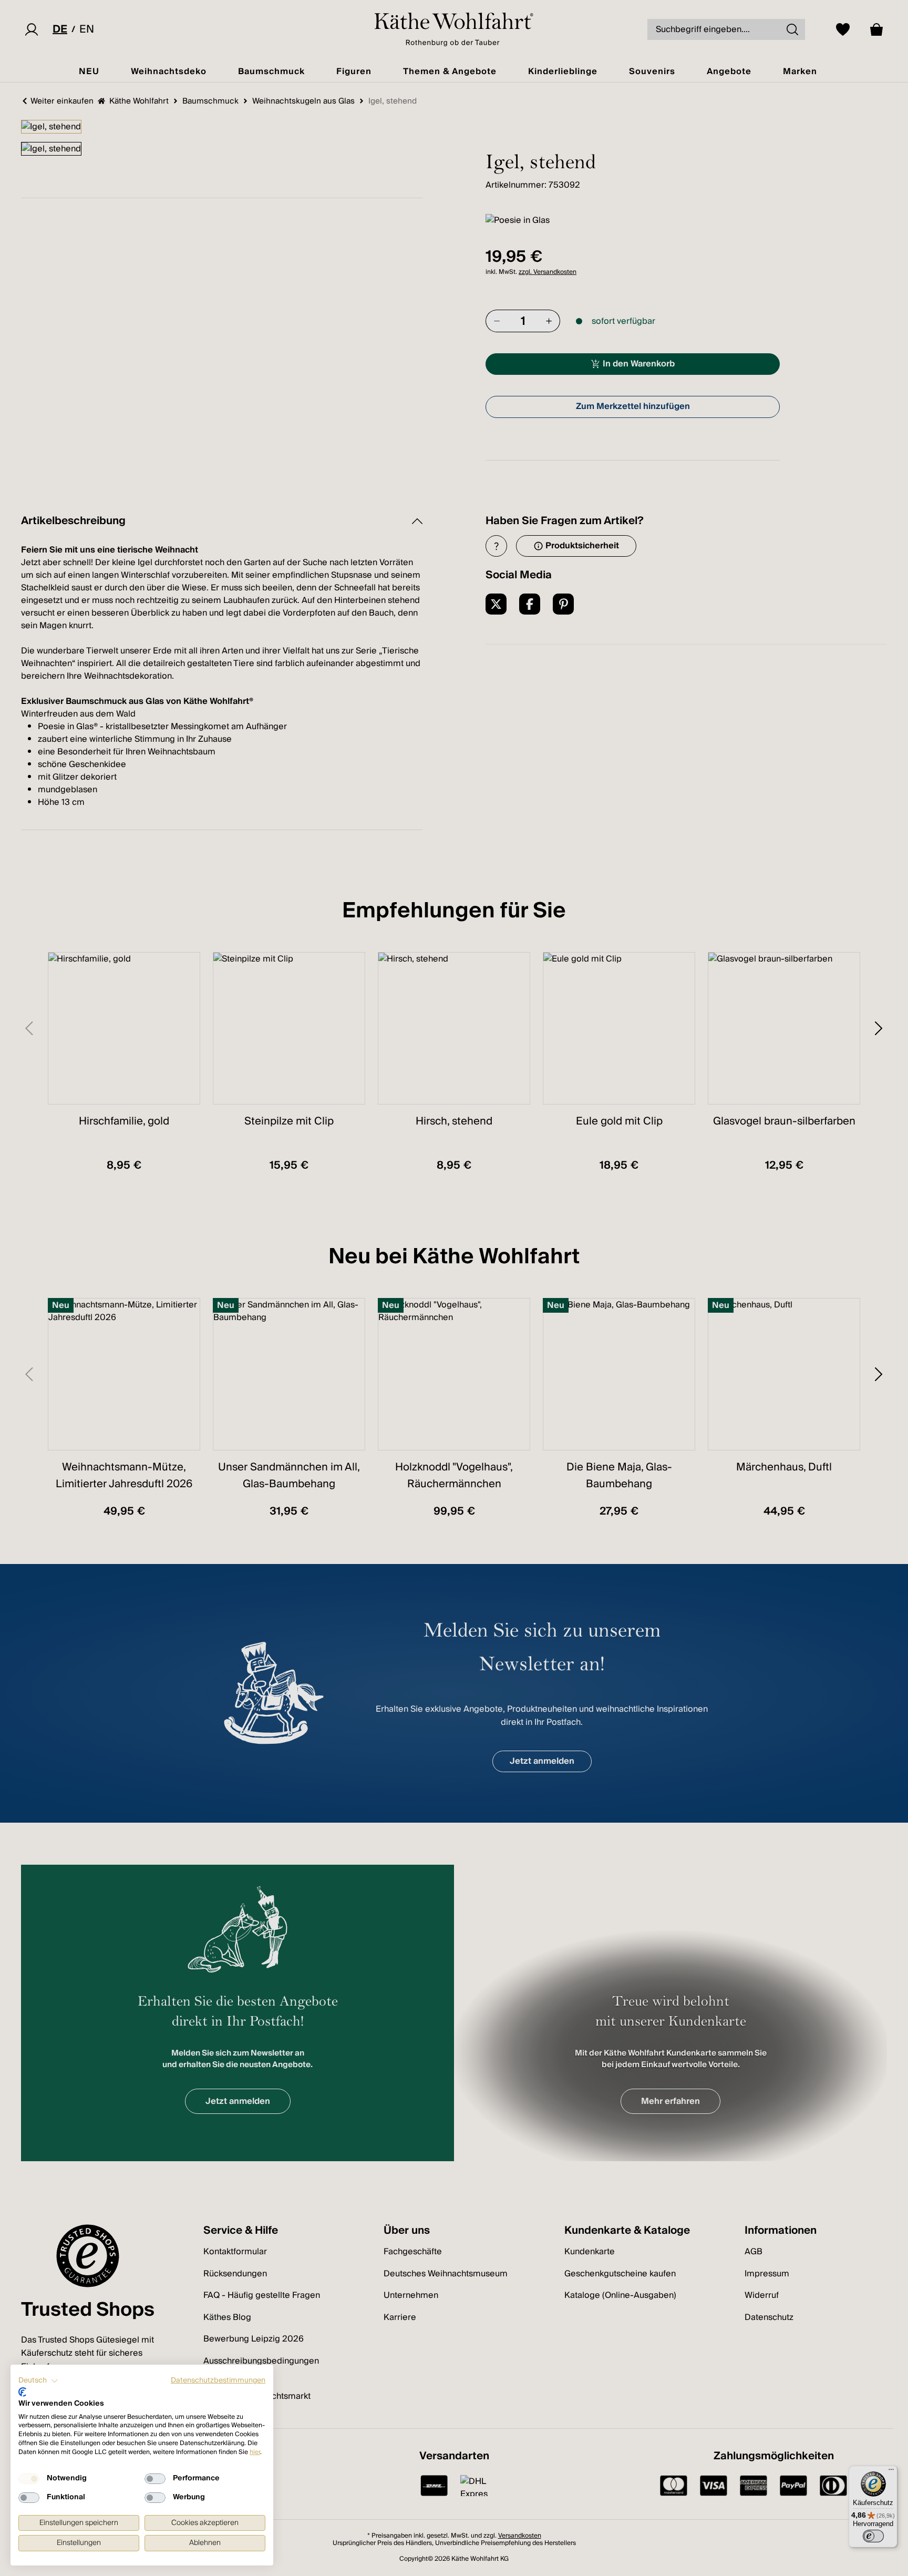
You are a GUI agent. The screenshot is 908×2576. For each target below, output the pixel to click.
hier (255, 2452)
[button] (38, 2381)
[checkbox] (29, 2479)
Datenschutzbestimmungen (218, 2380)
